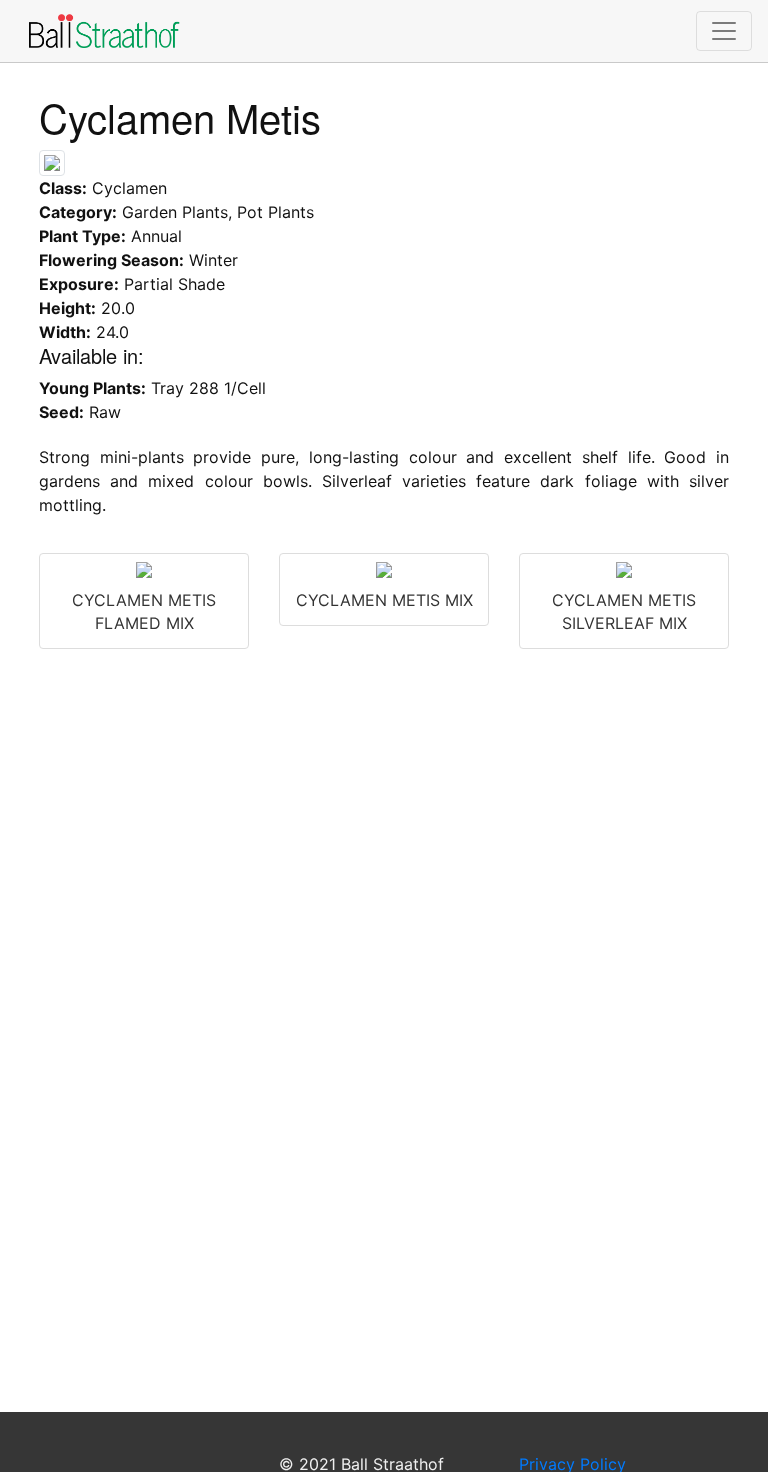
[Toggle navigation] (724, 31)
